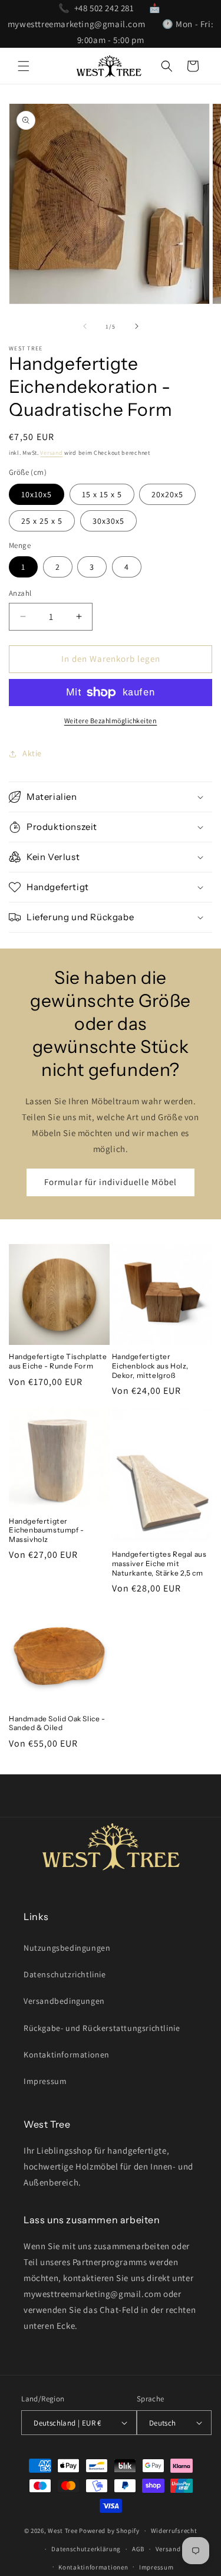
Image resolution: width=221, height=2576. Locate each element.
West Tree (62, 2531)
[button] (24, 66)
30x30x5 (108, 521)
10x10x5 (37, 494)
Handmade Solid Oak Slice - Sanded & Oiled (57, 1723)
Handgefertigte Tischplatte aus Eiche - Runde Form (58, 1361)
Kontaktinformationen (67, 2055)
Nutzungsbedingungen (67, 1948)
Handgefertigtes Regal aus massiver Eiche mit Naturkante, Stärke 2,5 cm (159, 1563)
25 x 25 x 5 (42, 521)
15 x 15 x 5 (102, 494)
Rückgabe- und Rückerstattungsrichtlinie (102, 2028)
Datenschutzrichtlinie (65, 1974)
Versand (51, 453)
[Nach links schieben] (85, 326)
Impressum (45, 2081)
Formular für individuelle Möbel (111, 1182)
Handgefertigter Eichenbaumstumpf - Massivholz (47, 1530)
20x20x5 (167, 494)
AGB (138, 2549)
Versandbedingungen (64, 2001)
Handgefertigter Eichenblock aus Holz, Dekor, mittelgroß (151, 1366)
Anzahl (20, 593)
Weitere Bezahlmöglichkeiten (111, 721)
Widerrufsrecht (174, 2531)
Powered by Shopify (109, 2531)
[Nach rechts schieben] (137, 326)
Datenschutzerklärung (86, 2549)
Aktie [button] (32, 753)
